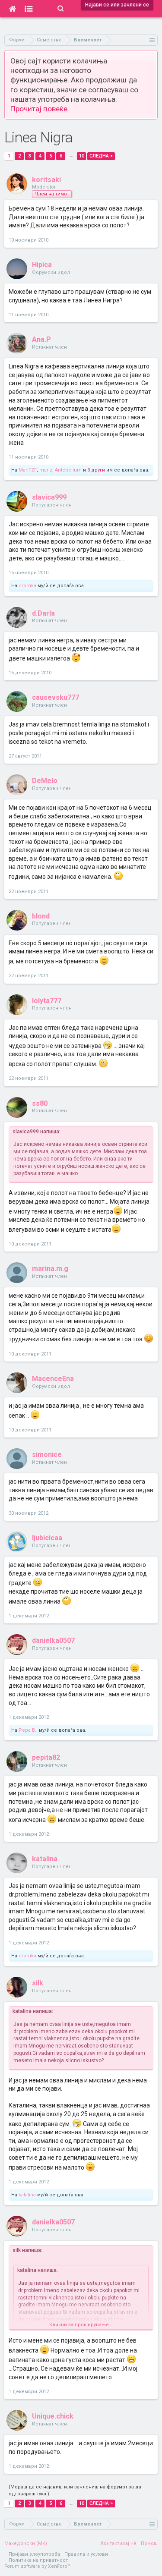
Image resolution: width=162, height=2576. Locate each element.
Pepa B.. (28, 1730)
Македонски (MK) (26, 2543)
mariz (46, 470)
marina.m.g (50, 1269)
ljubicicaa (47, 1538)
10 (82, 156)
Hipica (42, 265)
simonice (47, 1455)
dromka (27, 586)
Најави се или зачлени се (117, 5)
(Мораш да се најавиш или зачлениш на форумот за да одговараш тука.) (75, 2490)
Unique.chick (53, 2416)
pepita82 (46, 1757)
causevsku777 (56, 697)
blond (41, 916)
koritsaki (46, 180)
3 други (96, 470)
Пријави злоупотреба (34, 2554)
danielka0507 (53, 1640)
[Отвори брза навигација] (152, 40)
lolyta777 (47, 1001)
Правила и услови (86, 2554)
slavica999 (49, 497)
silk (38, 1983)
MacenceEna (53, 1379)
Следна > (101, 156)
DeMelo (45, 781)
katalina (45, 1859)
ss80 (40, 1103)
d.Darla (43, 613)
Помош (149, 2543)
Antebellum (68, 470)
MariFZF (28, 470)
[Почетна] (12, 9)
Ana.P (41, 339)
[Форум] (29, 9)
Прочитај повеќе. (40, 109)
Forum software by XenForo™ (37, 2566)
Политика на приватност (38, 2560)
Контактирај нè (119, 2543)
